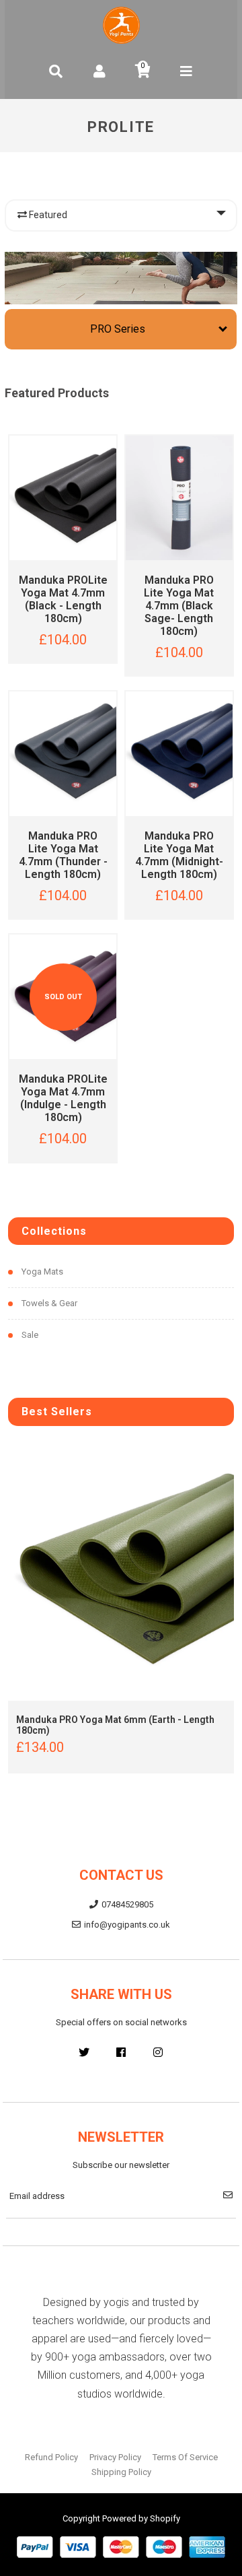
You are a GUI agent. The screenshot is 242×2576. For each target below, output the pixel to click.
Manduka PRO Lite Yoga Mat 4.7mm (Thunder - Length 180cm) (63, 855)
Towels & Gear (49, 1303)
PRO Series (118, 329)
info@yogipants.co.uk (127, 1925)
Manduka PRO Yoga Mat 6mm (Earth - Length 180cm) (115, 1725)
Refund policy (51, 2457)
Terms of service (185, 2457)
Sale (30, 1335)
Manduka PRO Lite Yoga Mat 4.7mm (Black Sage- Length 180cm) (179, 606)
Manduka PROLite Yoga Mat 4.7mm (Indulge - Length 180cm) (63, 1098)
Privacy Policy (115, 2457)
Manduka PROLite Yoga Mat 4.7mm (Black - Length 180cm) (63, 599)
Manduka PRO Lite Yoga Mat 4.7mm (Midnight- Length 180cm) (179, 855)
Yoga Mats (42, 1272)
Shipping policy (121, 2472)
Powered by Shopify (141, 2518)
